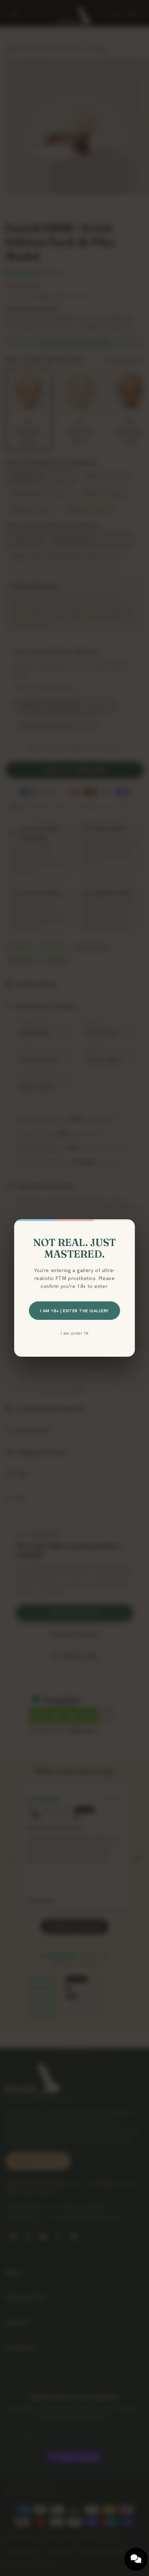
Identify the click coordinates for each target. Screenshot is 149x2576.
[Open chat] (136, 2559)
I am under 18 (74, 1333)
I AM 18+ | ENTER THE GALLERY (74, 1311)
